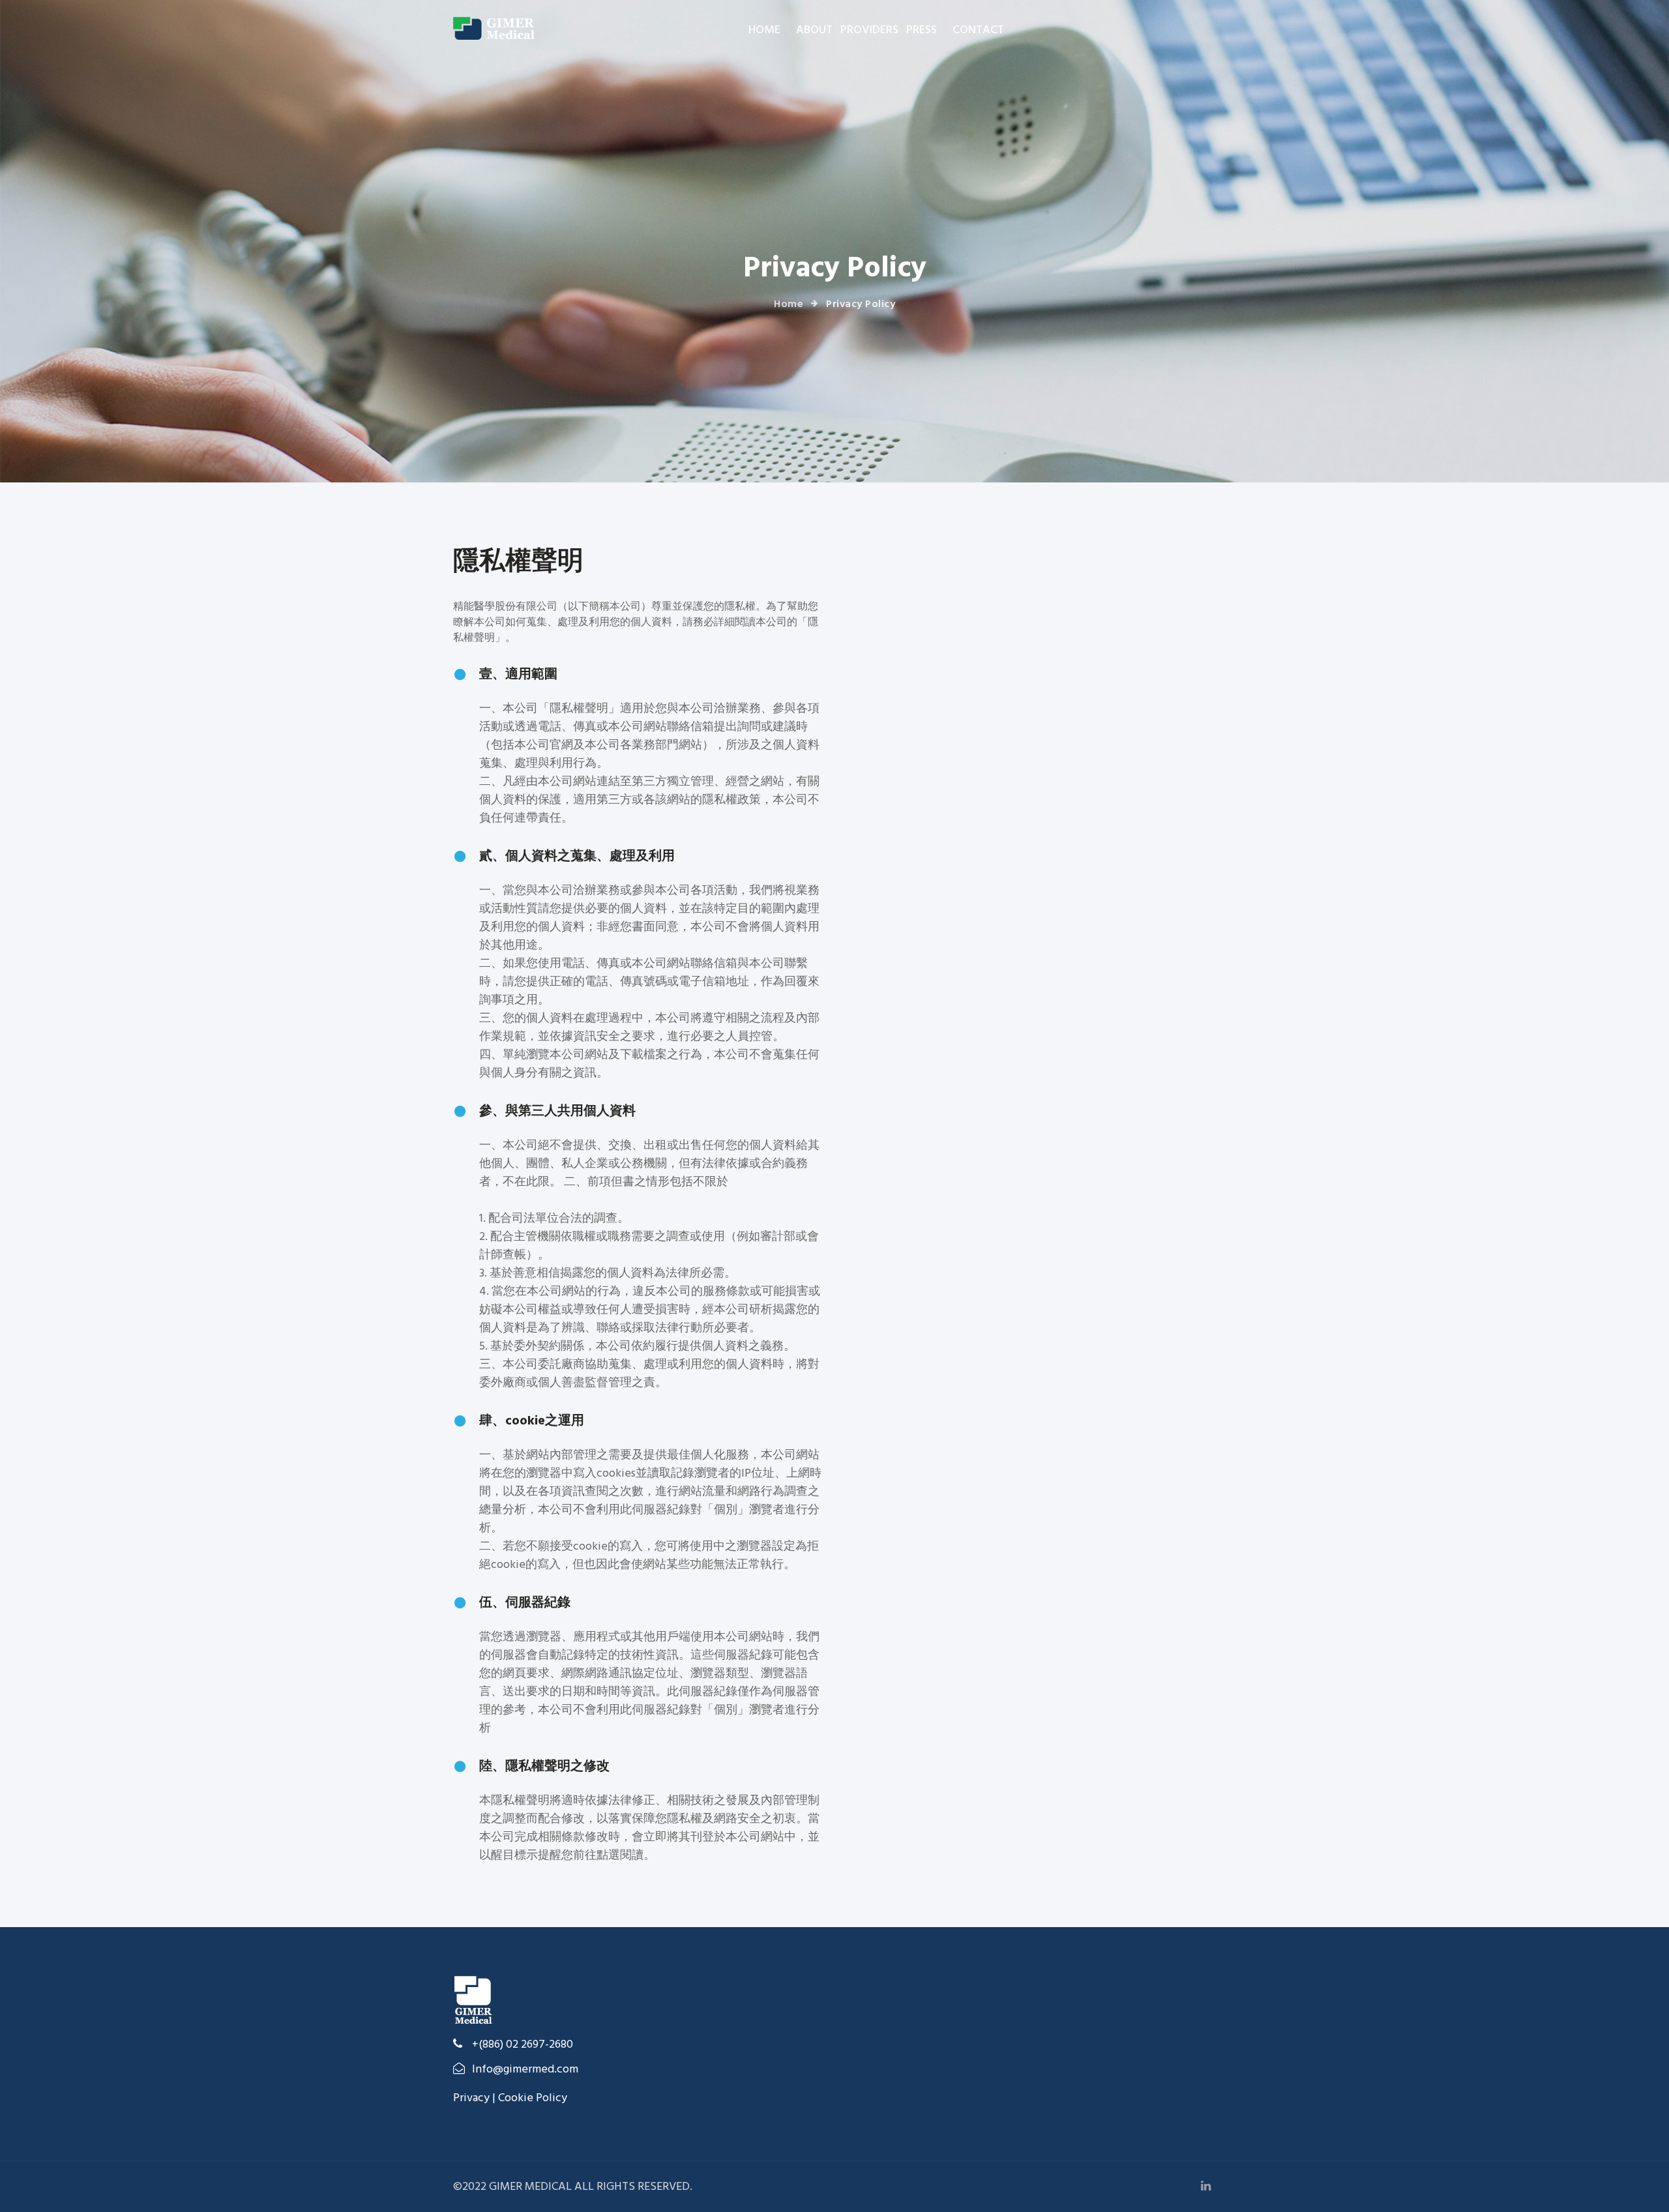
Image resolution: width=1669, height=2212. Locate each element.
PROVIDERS (869, 30)
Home (789, 304)
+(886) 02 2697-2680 (521, 2044)
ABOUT (814, 30)
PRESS (922, 30)
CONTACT (978, 30)
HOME (764, 30)
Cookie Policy (533, 2098)
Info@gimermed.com (525, 2069)
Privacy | (476, 2098)
